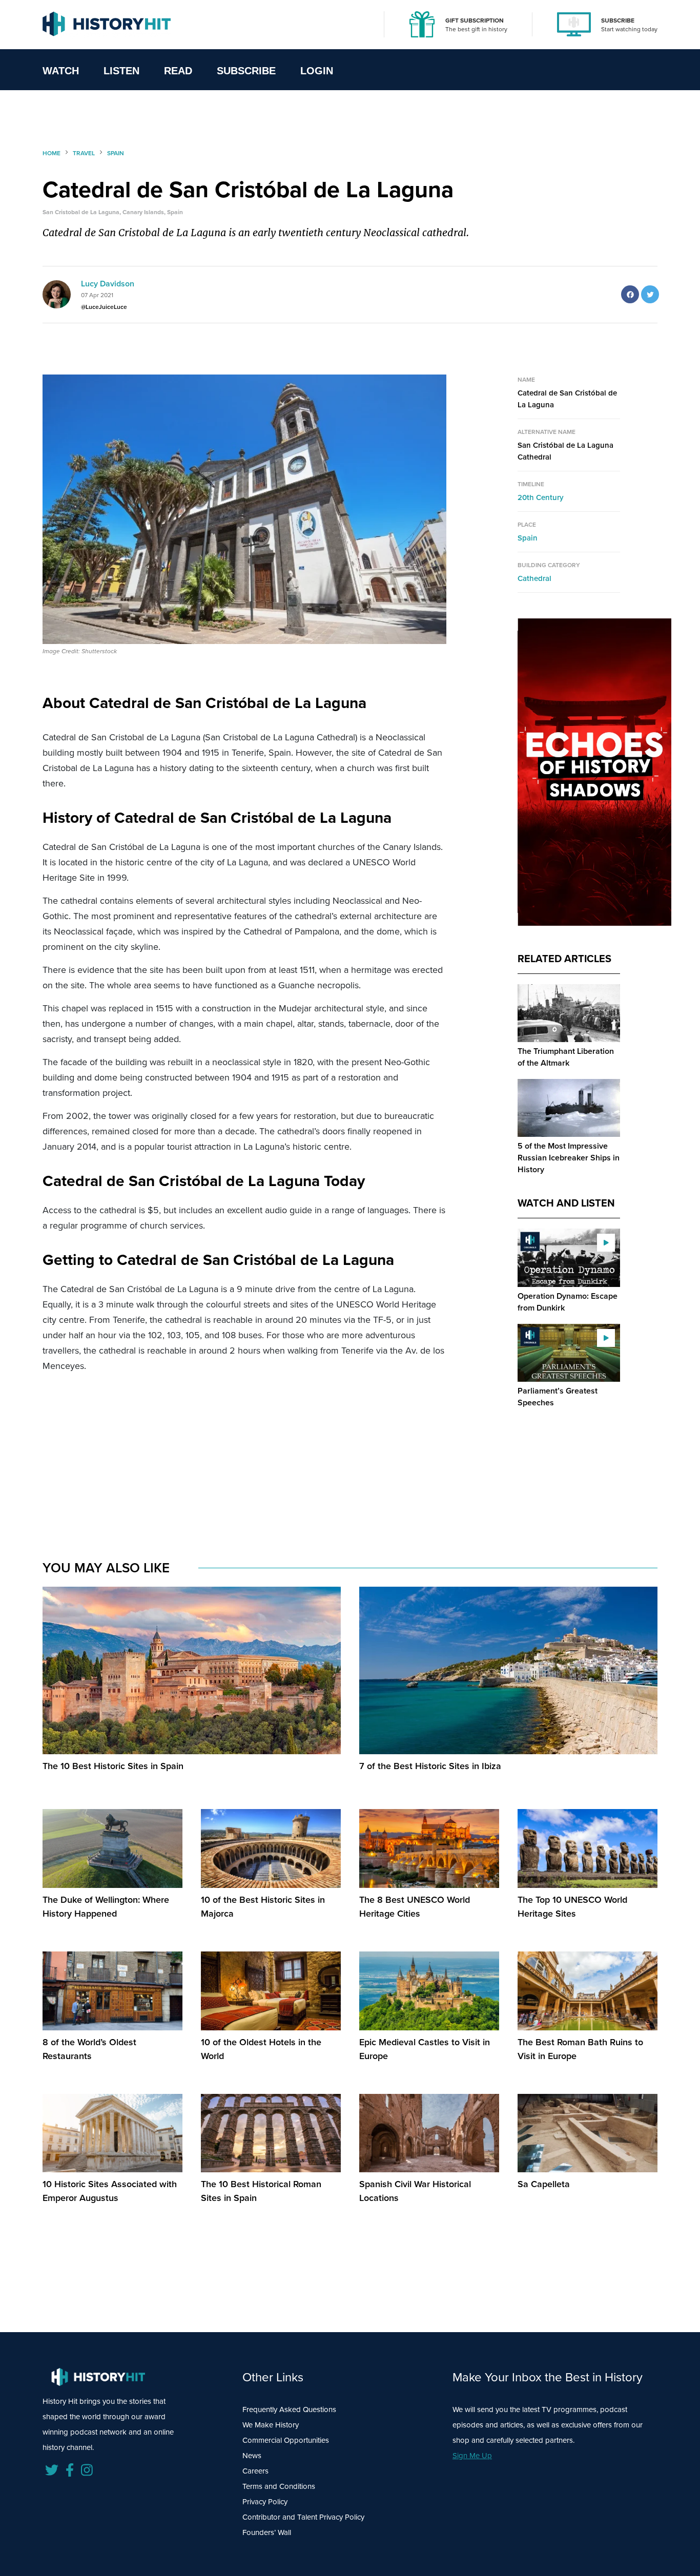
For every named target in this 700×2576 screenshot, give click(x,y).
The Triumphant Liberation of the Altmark (566, 1057)
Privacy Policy (265, 2502)
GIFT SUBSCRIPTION (475, 20)
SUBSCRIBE (618, 20)
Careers (255, 2471)
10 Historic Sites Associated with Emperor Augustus (110, 2191)
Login (317, 71)
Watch (61, 71)
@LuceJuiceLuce (104, 307)
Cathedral (534, 578)
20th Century (541, 497)
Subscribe (246, 71)
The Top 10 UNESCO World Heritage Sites (572, 1907)
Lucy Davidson (108, 284)
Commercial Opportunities (286, 2440)
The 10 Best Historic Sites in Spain (113, 1766)
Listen (121, 71)
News (252, 2456)
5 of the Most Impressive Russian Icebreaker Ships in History (569, 1158)
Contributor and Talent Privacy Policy (303, 2517)
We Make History (271, 2425)
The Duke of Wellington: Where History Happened (106, 1907)
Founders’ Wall (267, 2532)
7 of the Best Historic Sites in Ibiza (430, 1766)
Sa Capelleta (544, 2184)
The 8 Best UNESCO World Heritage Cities (415, 1907)
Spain (528, 538)
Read (178, 71)
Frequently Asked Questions (289, 2409)
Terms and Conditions (279, 2486)
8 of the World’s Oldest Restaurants (89, 2049)
